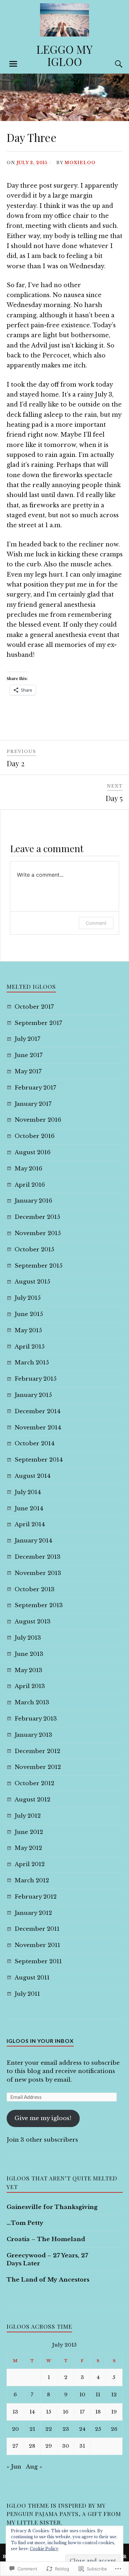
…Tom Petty (25, 2223)
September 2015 (39, 1266)
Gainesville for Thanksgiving (52, 2207)
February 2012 (36, 1897)
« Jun (14, 2467)
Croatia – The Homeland (46, 2239)
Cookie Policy (44, 2549)
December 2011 (37, 1929)
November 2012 (38, 1767)
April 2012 (30, 1864)
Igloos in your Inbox (40, 2041)
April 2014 (30, 1524)
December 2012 (37, 1751)
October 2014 (35, 1444)
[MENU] (13, 64)
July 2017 (27, 1039)
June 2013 (29, 1654)
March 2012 (32, 1881)
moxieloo (80, 163)
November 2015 (38, 1233)
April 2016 (30, 1185)
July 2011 (27, 1994)
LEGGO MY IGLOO (64, 55)
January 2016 (33, 1201)
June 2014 (29, 1508)
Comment (96, 923)
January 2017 (33, 1104)
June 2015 (29, 1314)
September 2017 (38, 1023)
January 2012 (33, 1913)
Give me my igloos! (43, 2118)
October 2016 (35, 1136)
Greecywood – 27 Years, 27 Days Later (47, 2260)
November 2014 (38, 1428)
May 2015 (28, 1330)
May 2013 (28, 1670)
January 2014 (33, 1541)
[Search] (112, 64)
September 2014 (39, 1460)
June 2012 (29, 1832)
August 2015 (32, 1282)
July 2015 (28, 1298)
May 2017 (28, 1071)
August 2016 (33, 1152)
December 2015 (37, 1217)
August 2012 (32, 1800)
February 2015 (36, 1379)
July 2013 (28, 1638)
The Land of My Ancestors (48, 2280)
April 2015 (30, 1347)
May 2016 (28, 1169)
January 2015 (33, 1395)
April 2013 (30, 1686)
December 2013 (38, 1557)
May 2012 (28, 1848)
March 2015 (32, 1363)
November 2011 (37, 1945)
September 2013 (39, 1605)
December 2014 (38, 1411)
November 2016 (38, 1120)
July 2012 (28, 1816)
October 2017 (34, 1007)
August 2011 (32, 1978)
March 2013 (32, 1702)
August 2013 (33, 1622)
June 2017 (29, 1055)
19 (114, 2412)
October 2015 (34, 1250)
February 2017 (35, 1088)
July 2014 (28, 1492)
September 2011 (38, 1961)
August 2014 (33, 1476)
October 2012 (34, 1783)
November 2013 (38, 1573)
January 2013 (33, 1735)
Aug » (34, 2467)
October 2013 (35, 1589)
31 (82, 2446)
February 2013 (36, 1719)
